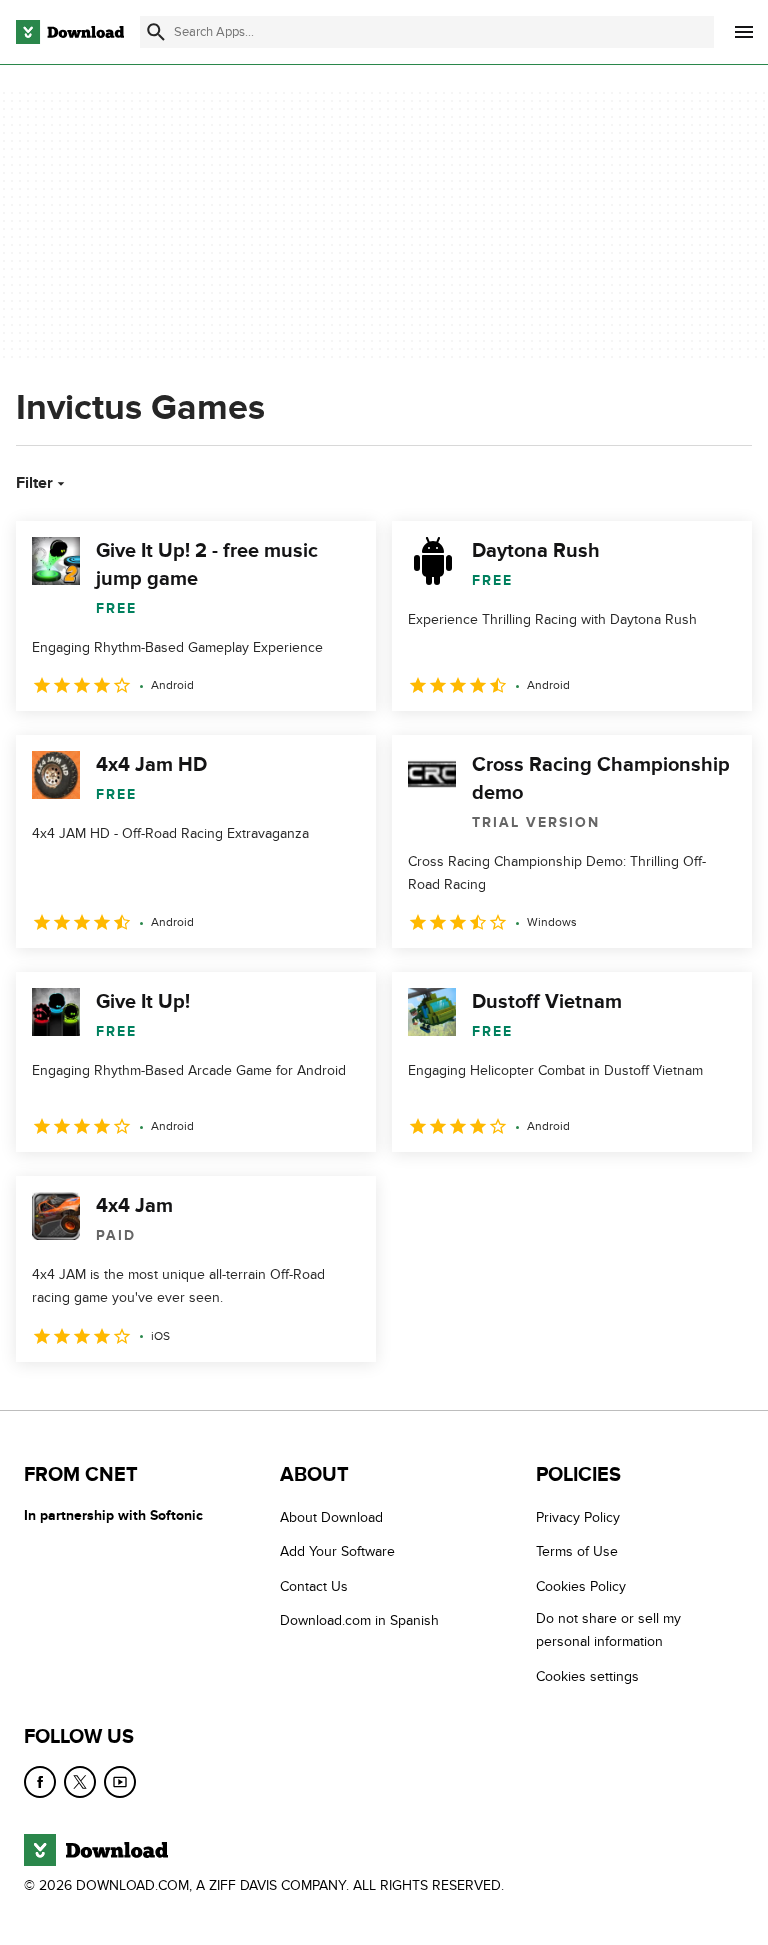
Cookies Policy (581, 1585)
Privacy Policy (578, 1517)
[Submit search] (156, 32)
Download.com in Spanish (359, 1620)
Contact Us (314, 1585)
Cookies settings (587, 1675)
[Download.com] (70, 32)
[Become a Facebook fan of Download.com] (40, 1782)
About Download (331, 1517)
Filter (34, 483)
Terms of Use (577, 1551)
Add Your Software (337, 1551)
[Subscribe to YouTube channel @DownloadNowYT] (120, 1782)
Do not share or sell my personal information (608, 1630)
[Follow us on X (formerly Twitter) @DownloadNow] (80, 1782)
